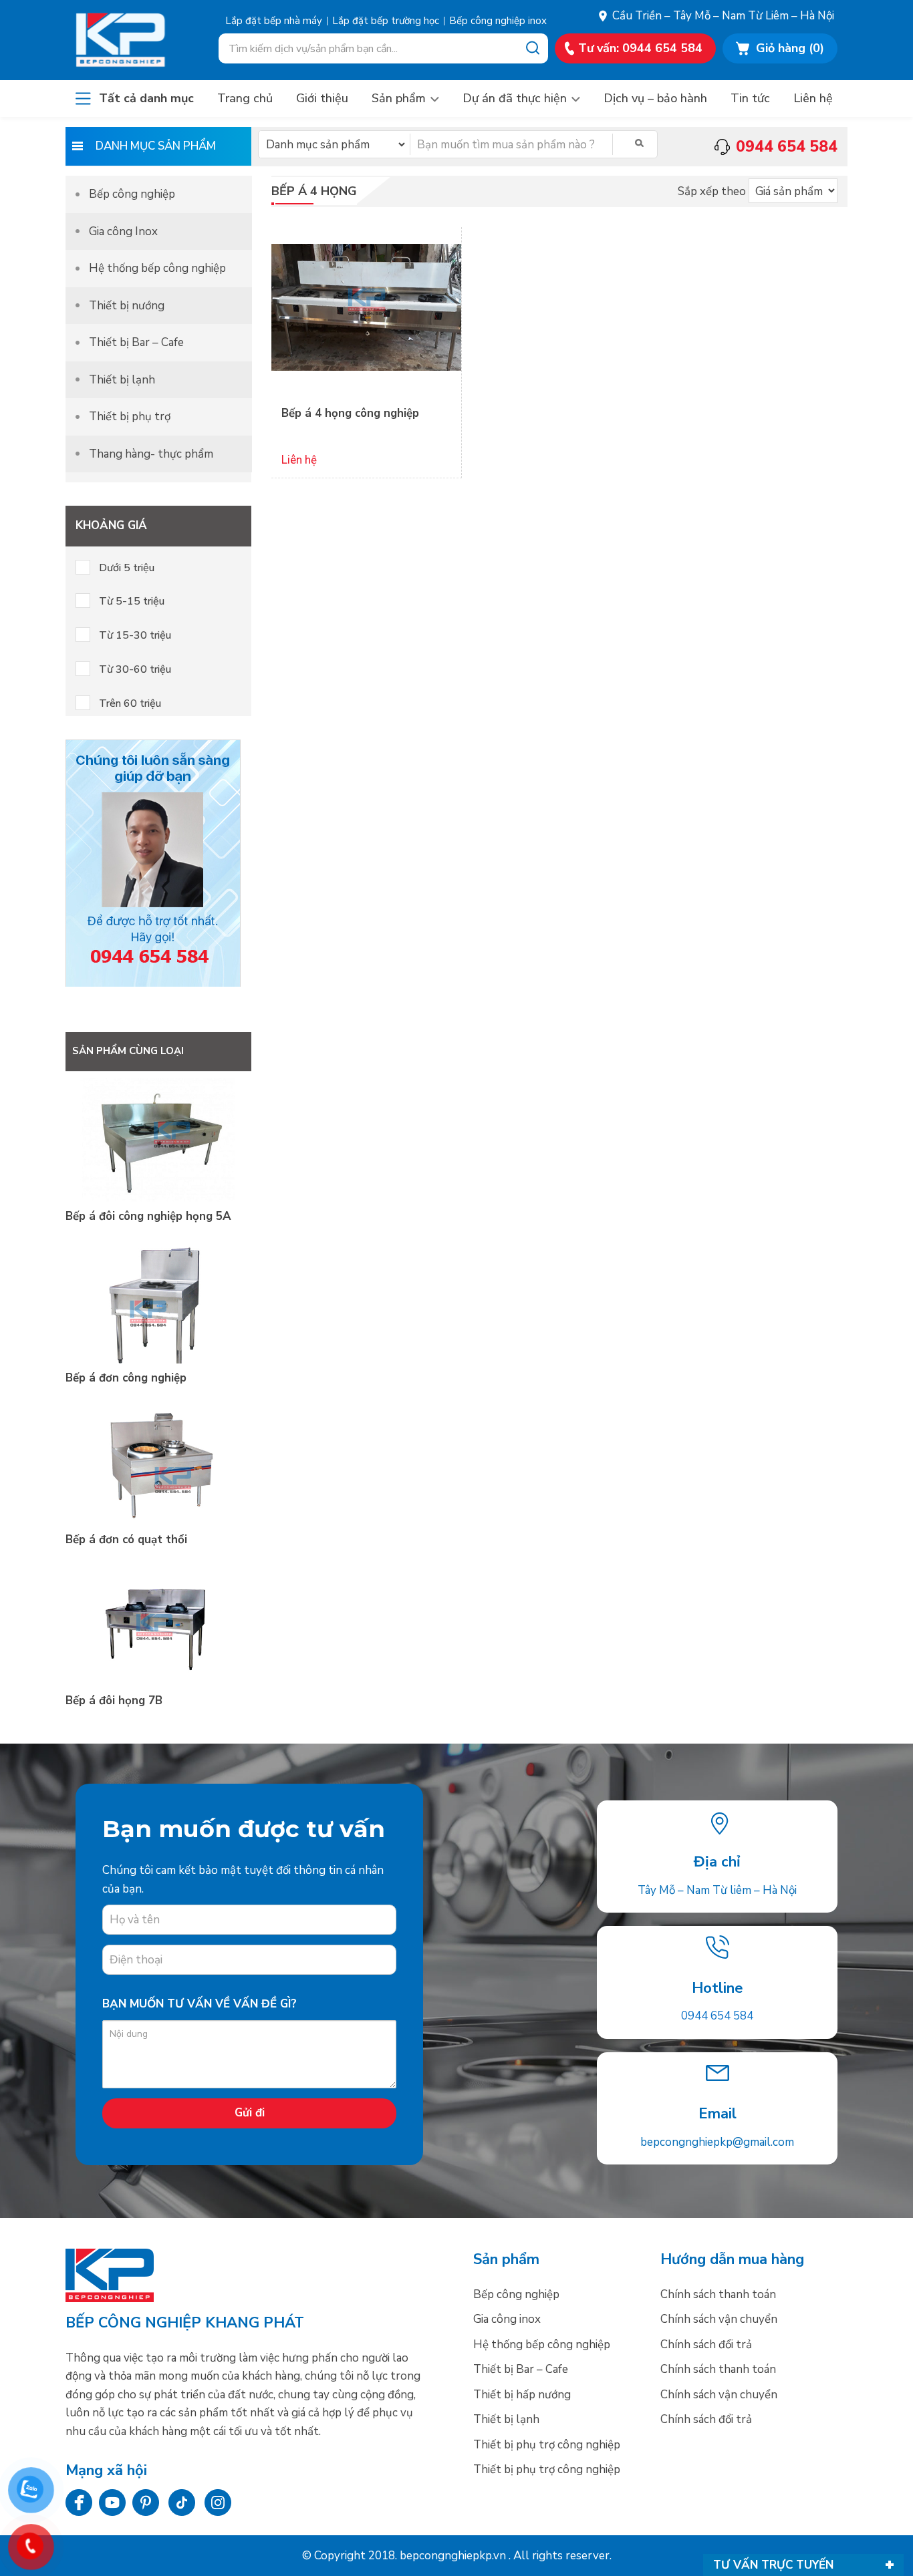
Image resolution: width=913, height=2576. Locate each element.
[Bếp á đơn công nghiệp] (158, 1360)
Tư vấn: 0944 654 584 (640, 48)
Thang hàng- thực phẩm (151, 454)
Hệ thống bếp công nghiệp (157, 268)
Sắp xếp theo (712, 191)
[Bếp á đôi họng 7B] (158, 1682)
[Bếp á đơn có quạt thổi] (158, 1521)
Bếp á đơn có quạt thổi (126, 1540)
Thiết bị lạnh (122, 380)
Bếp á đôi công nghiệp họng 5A (148, 1216)
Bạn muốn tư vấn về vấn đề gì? (200, 2004)
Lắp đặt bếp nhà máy (274, 21)
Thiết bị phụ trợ (130, 417)
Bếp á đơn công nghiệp (126, 1378)
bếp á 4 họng (314, 191)
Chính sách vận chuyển (719, 2319)
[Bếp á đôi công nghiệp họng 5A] (158, 1198)
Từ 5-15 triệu (132, 601)
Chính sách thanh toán (718, 2294)
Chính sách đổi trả (706, 2345)
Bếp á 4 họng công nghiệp (350, 413)
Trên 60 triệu (130, 703)
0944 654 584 (717, 2016)
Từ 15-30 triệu (135, 635)
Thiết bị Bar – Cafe (136, 342)
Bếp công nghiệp (134, 40)
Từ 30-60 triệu (135, 669)
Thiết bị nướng (127, 306)
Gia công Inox (123, 231)
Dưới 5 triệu (127, 568)
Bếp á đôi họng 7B (114, 1701)
